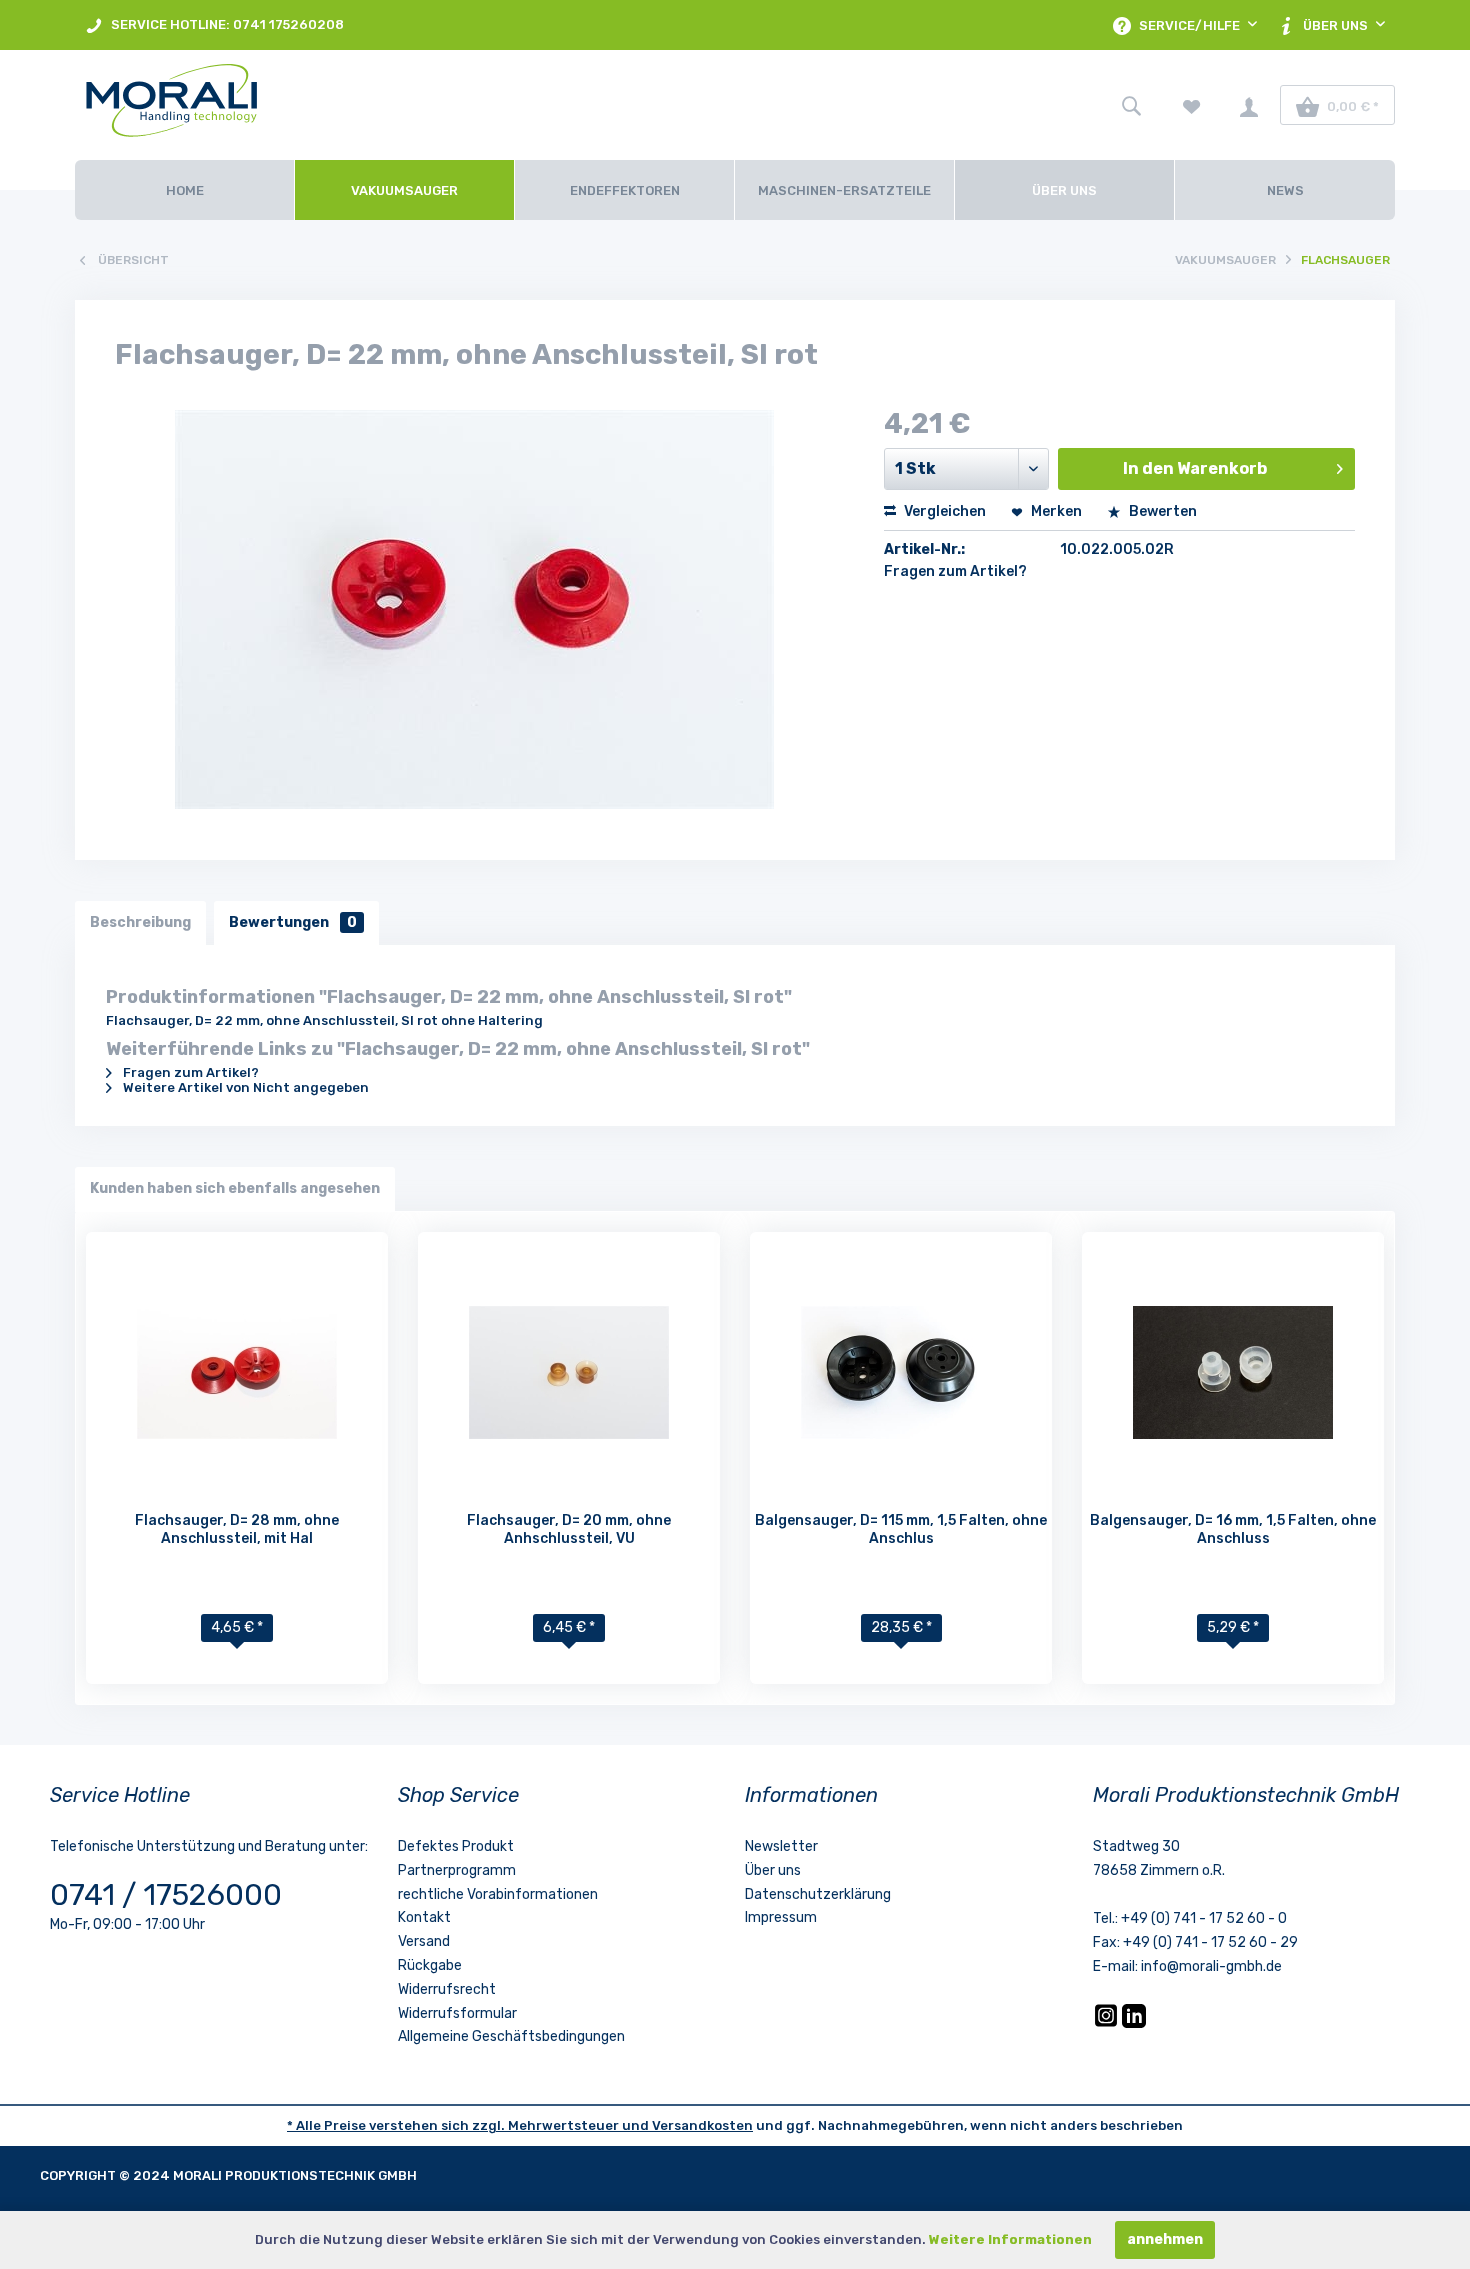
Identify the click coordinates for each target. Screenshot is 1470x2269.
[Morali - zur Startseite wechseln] (285, 105)
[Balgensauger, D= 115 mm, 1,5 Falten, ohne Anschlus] (901, 1372)
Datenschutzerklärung (818, 1894)
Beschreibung (140, 922)
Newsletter (781, 1846)
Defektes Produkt (456, 1846)
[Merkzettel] (1192, 105)
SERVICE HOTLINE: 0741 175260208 (226, 24)
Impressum (781, 1917)
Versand (424, 1941)
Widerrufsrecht (447, 1989)
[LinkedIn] (1134, 2023)
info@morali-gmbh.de (1211, 1966)
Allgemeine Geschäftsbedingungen (511, 2036)
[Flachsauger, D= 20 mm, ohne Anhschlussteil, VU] (569, 1372)
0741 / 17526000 (166, 1895)
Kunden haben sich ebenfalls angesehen (235, 1188)
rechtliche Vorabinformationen (498, 1894)
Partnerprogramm (457, 1870)
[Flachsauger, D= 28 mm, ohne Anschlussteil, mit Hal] (237, 1372)
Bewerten (1161, 511)
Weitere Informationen (1010, 2239)
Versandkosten (702, 2125)
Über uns (773, 1870)
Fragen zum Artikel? (955, 571)
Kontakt (424, 1917)
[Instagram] (1107, 2023)
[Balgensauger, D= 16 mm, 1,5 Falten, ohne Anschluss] (1233, 1372)
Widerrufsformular (457, 2013)
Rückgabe (430, 1965)
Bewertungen (293, 922)
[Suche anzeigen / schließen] (1131, 105)
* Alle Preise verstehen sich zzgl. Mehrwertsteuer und (469, 2125)
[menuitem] (214, 25)
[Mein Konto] (1249, 105)
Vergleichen (943, 511)
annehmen (1165, 2239)
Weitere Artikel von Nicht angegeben (244, 1087)
